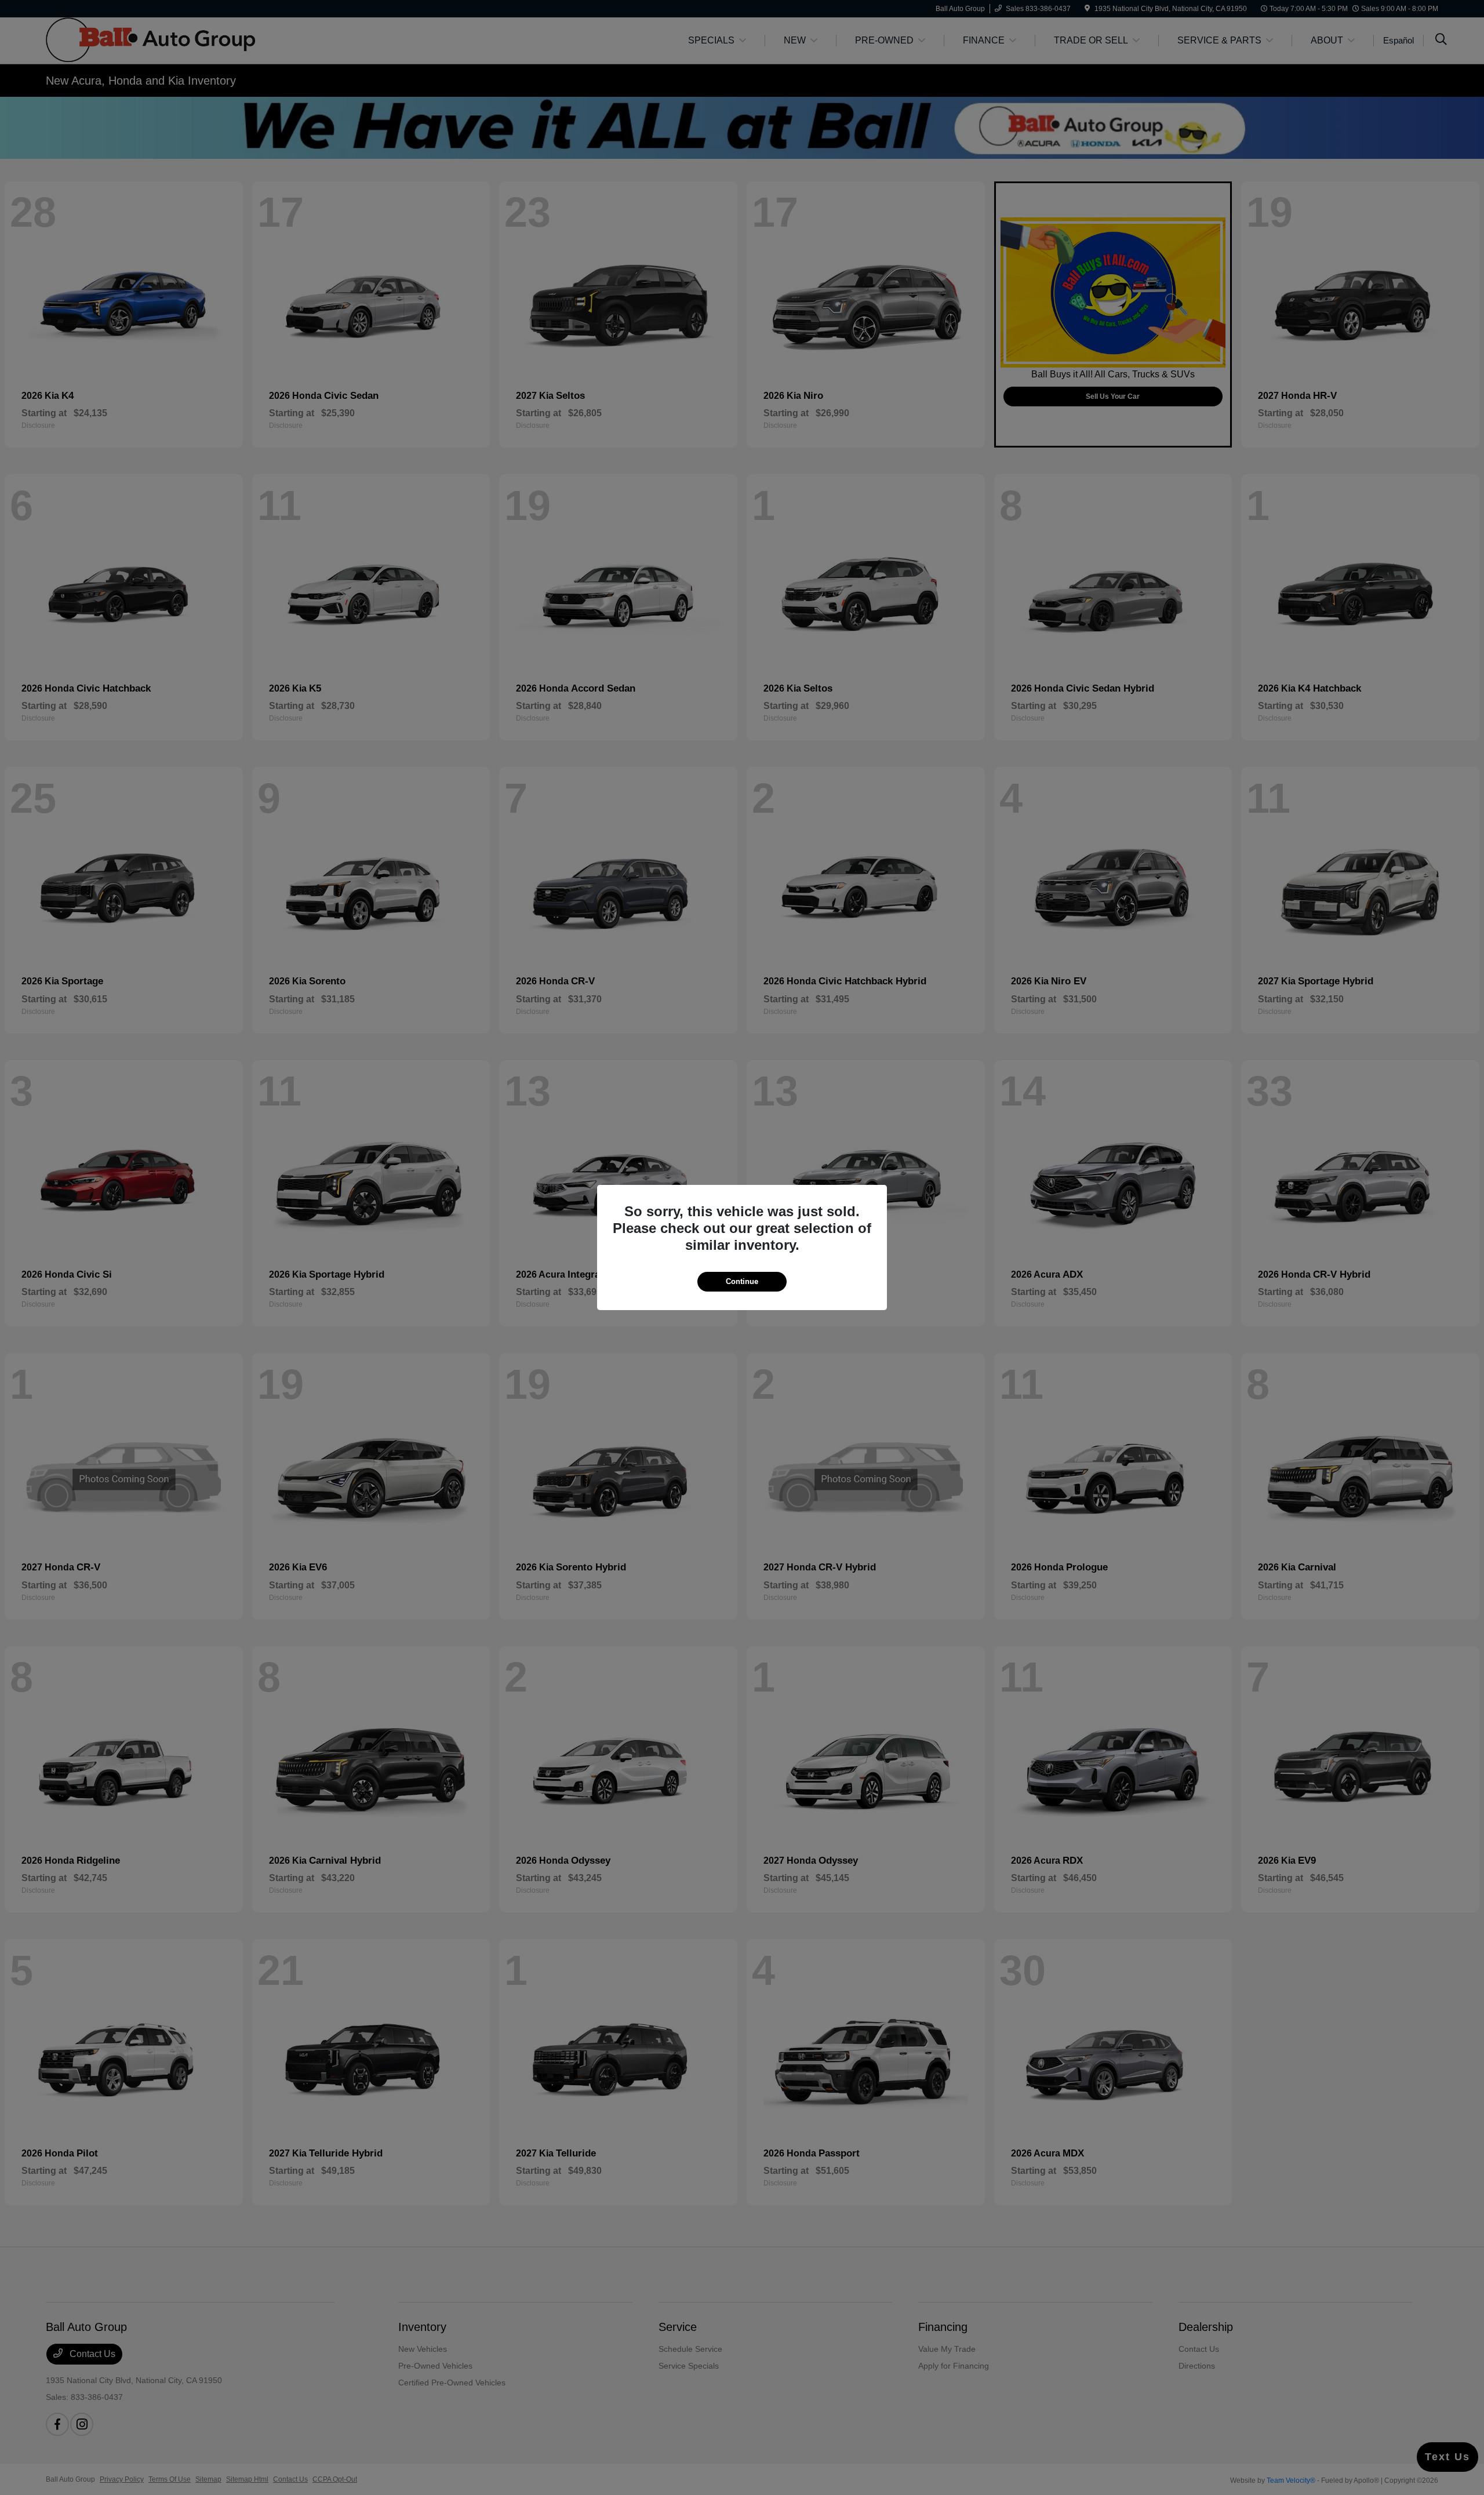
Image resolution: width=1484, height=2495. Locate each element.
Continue (742, 1281)
